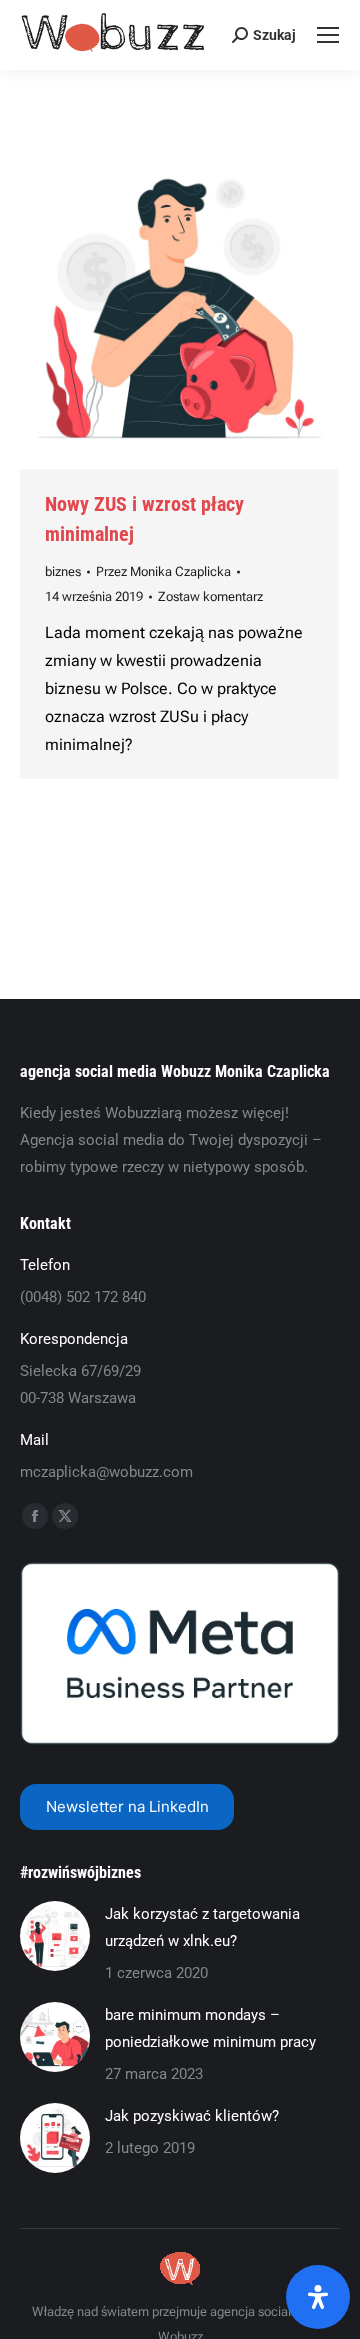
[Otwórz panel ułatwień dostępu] (318, 2297)
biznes (63, 571)
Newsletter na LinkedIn (127, 1806)
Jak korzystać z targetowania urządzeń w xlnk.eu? (202, 1927)
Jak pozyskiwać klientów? (192, 2116)
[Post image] (55, 1936)
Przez (163, 571)
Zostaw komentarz (210, 596)
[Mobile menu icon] (328, 35)
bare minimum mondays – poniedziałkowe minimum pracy (210, 2028)
